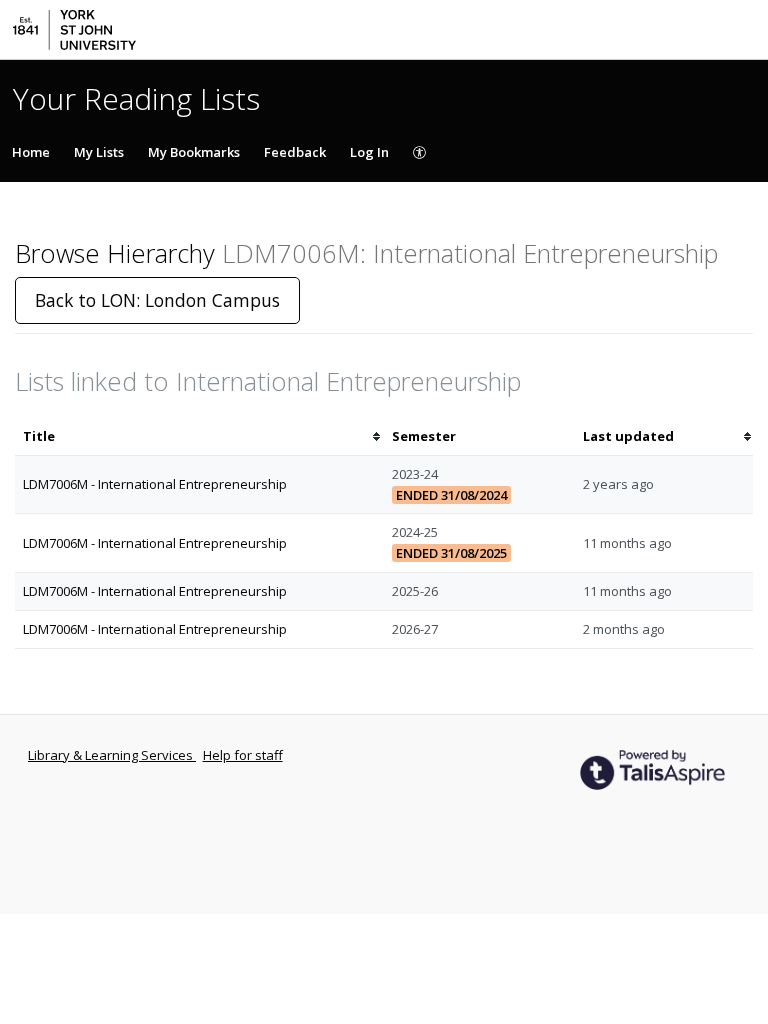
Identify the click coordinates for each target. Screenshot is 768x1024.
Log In (369, 152)
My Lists (99, 152)
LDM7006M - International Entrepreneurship (155, 484)
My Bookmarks (194, 152)
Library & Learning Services (112, 755)
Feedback (295, 152)
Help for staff (243, 755)
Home (31, 152)
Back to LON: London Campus (157, 300)
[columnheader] (199, 436)
